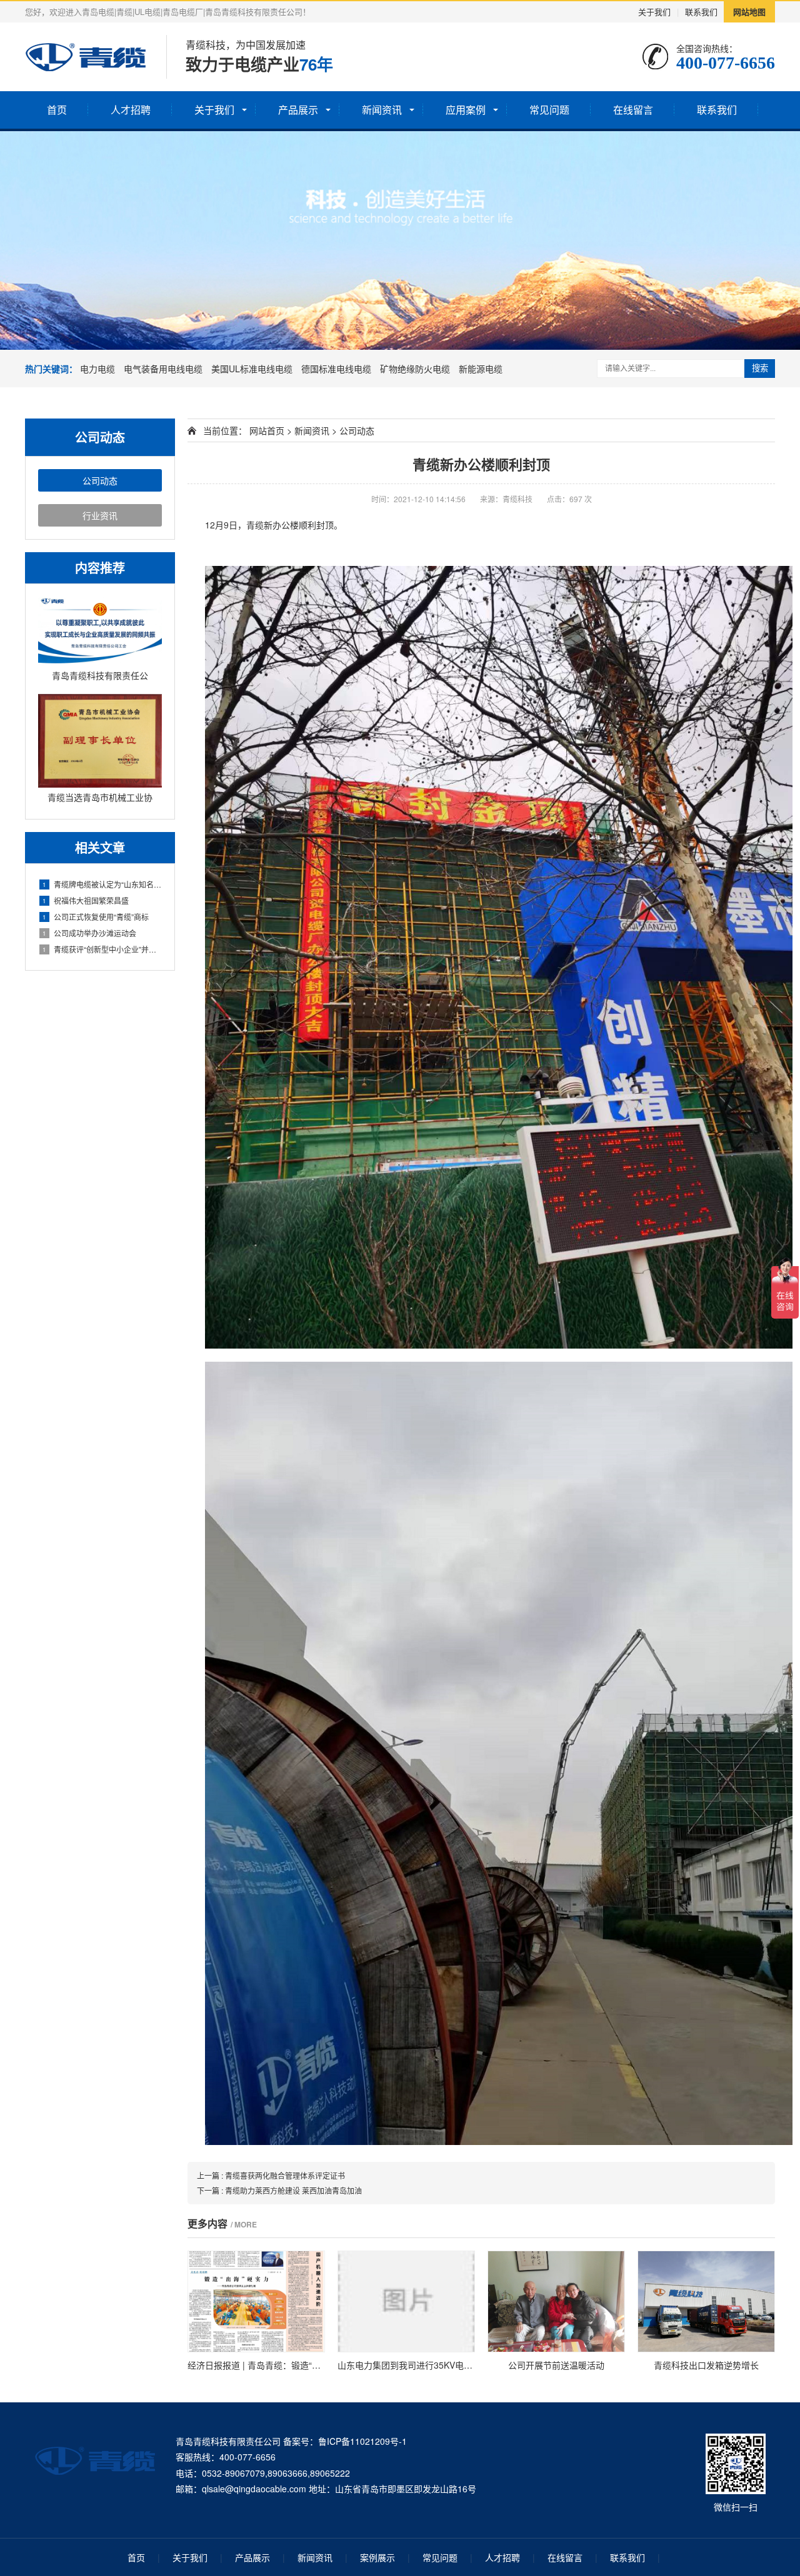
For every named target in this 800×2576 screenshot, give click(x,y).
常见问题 (549, 110)
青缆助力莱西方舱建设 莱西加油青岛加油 (293, 2190)
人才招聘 (131, 110)
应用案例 (466, 110)
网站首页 (267, 430)
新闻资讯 (382, 110)
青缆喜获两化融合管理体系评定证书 (285, 2175)
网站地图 (749, 12)
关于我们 (654, 12)
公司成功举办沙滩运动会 (89, 933)
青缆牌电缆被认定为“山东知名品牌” (102, 884)
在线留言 (633, 110)
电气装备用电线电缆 (163, 369)
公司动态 (100, 480)
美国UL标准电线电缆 (252, 369)
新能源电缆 (481, 369)
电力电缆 (97, 369)
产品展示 (298, 110)
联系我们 (701, 12)
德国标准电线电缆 (336, 369)
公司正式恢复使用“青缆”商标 (96, 917)
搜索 (760, 368)
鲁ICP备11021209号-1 (362, 2441)
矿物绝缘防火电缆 (415, 369)
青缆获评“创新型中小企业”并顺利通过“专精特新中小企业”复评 (102, 949)
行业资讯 (100, 515)
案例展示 (377, 2557)
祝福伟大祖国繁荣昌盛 (86, 900)
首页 (57, 110)
